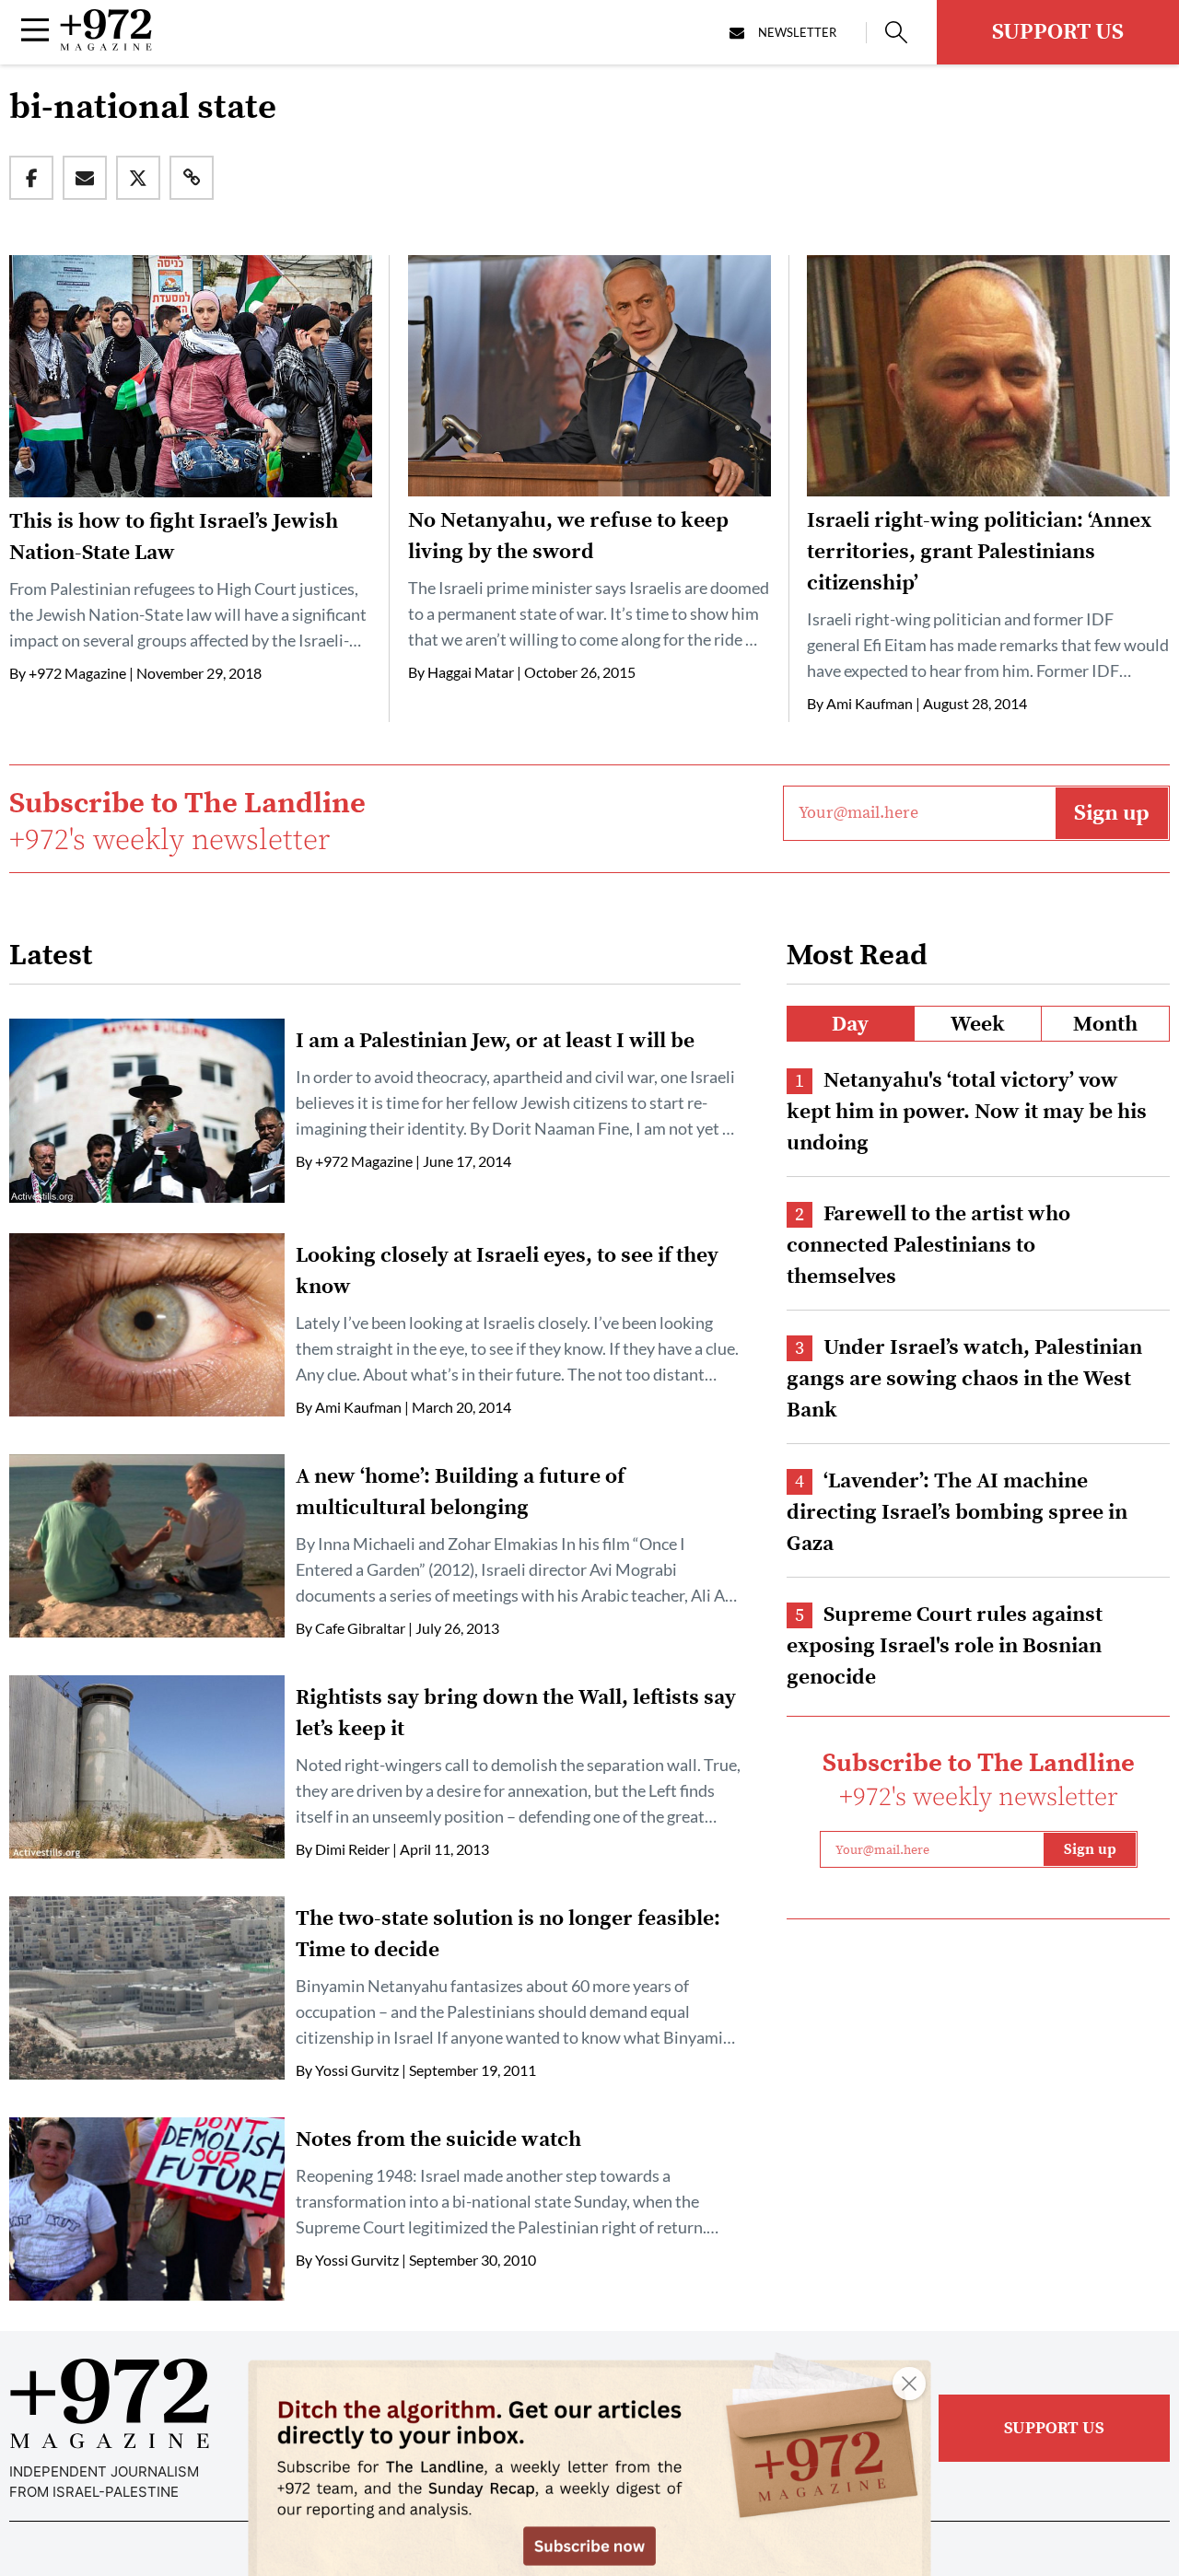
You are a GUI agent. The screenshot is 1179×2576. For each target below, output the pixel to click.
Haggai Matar (471, 672)
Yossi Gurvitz (357, 2070)
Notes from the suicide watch (438, 2140)
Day (850, 1025)
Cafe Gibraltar (360, 1628)
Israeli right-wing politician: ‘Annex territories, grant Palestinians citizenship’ (979, 552)
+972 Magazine (77, 673)
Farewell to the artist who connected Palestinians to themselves (928, 1246)
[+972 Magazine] (106, 45)
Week (978, 1025)
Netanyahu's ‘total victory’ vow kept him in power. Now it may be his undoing (967, 1112)
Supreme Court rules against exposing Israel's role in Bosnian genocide (945, 1646)
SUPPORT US (1058, 32)
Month (1105, 1025)
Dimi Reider (352, 1849)
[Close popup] (909, 2384)
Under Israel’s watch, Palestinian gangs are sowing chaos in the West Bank (964, 1379)
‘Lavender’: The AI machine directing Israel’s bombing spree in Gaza (957, 1513)
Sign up (1112, 813)
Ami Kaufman (870, 703)
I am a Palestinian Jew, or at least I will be (495, 1041)
